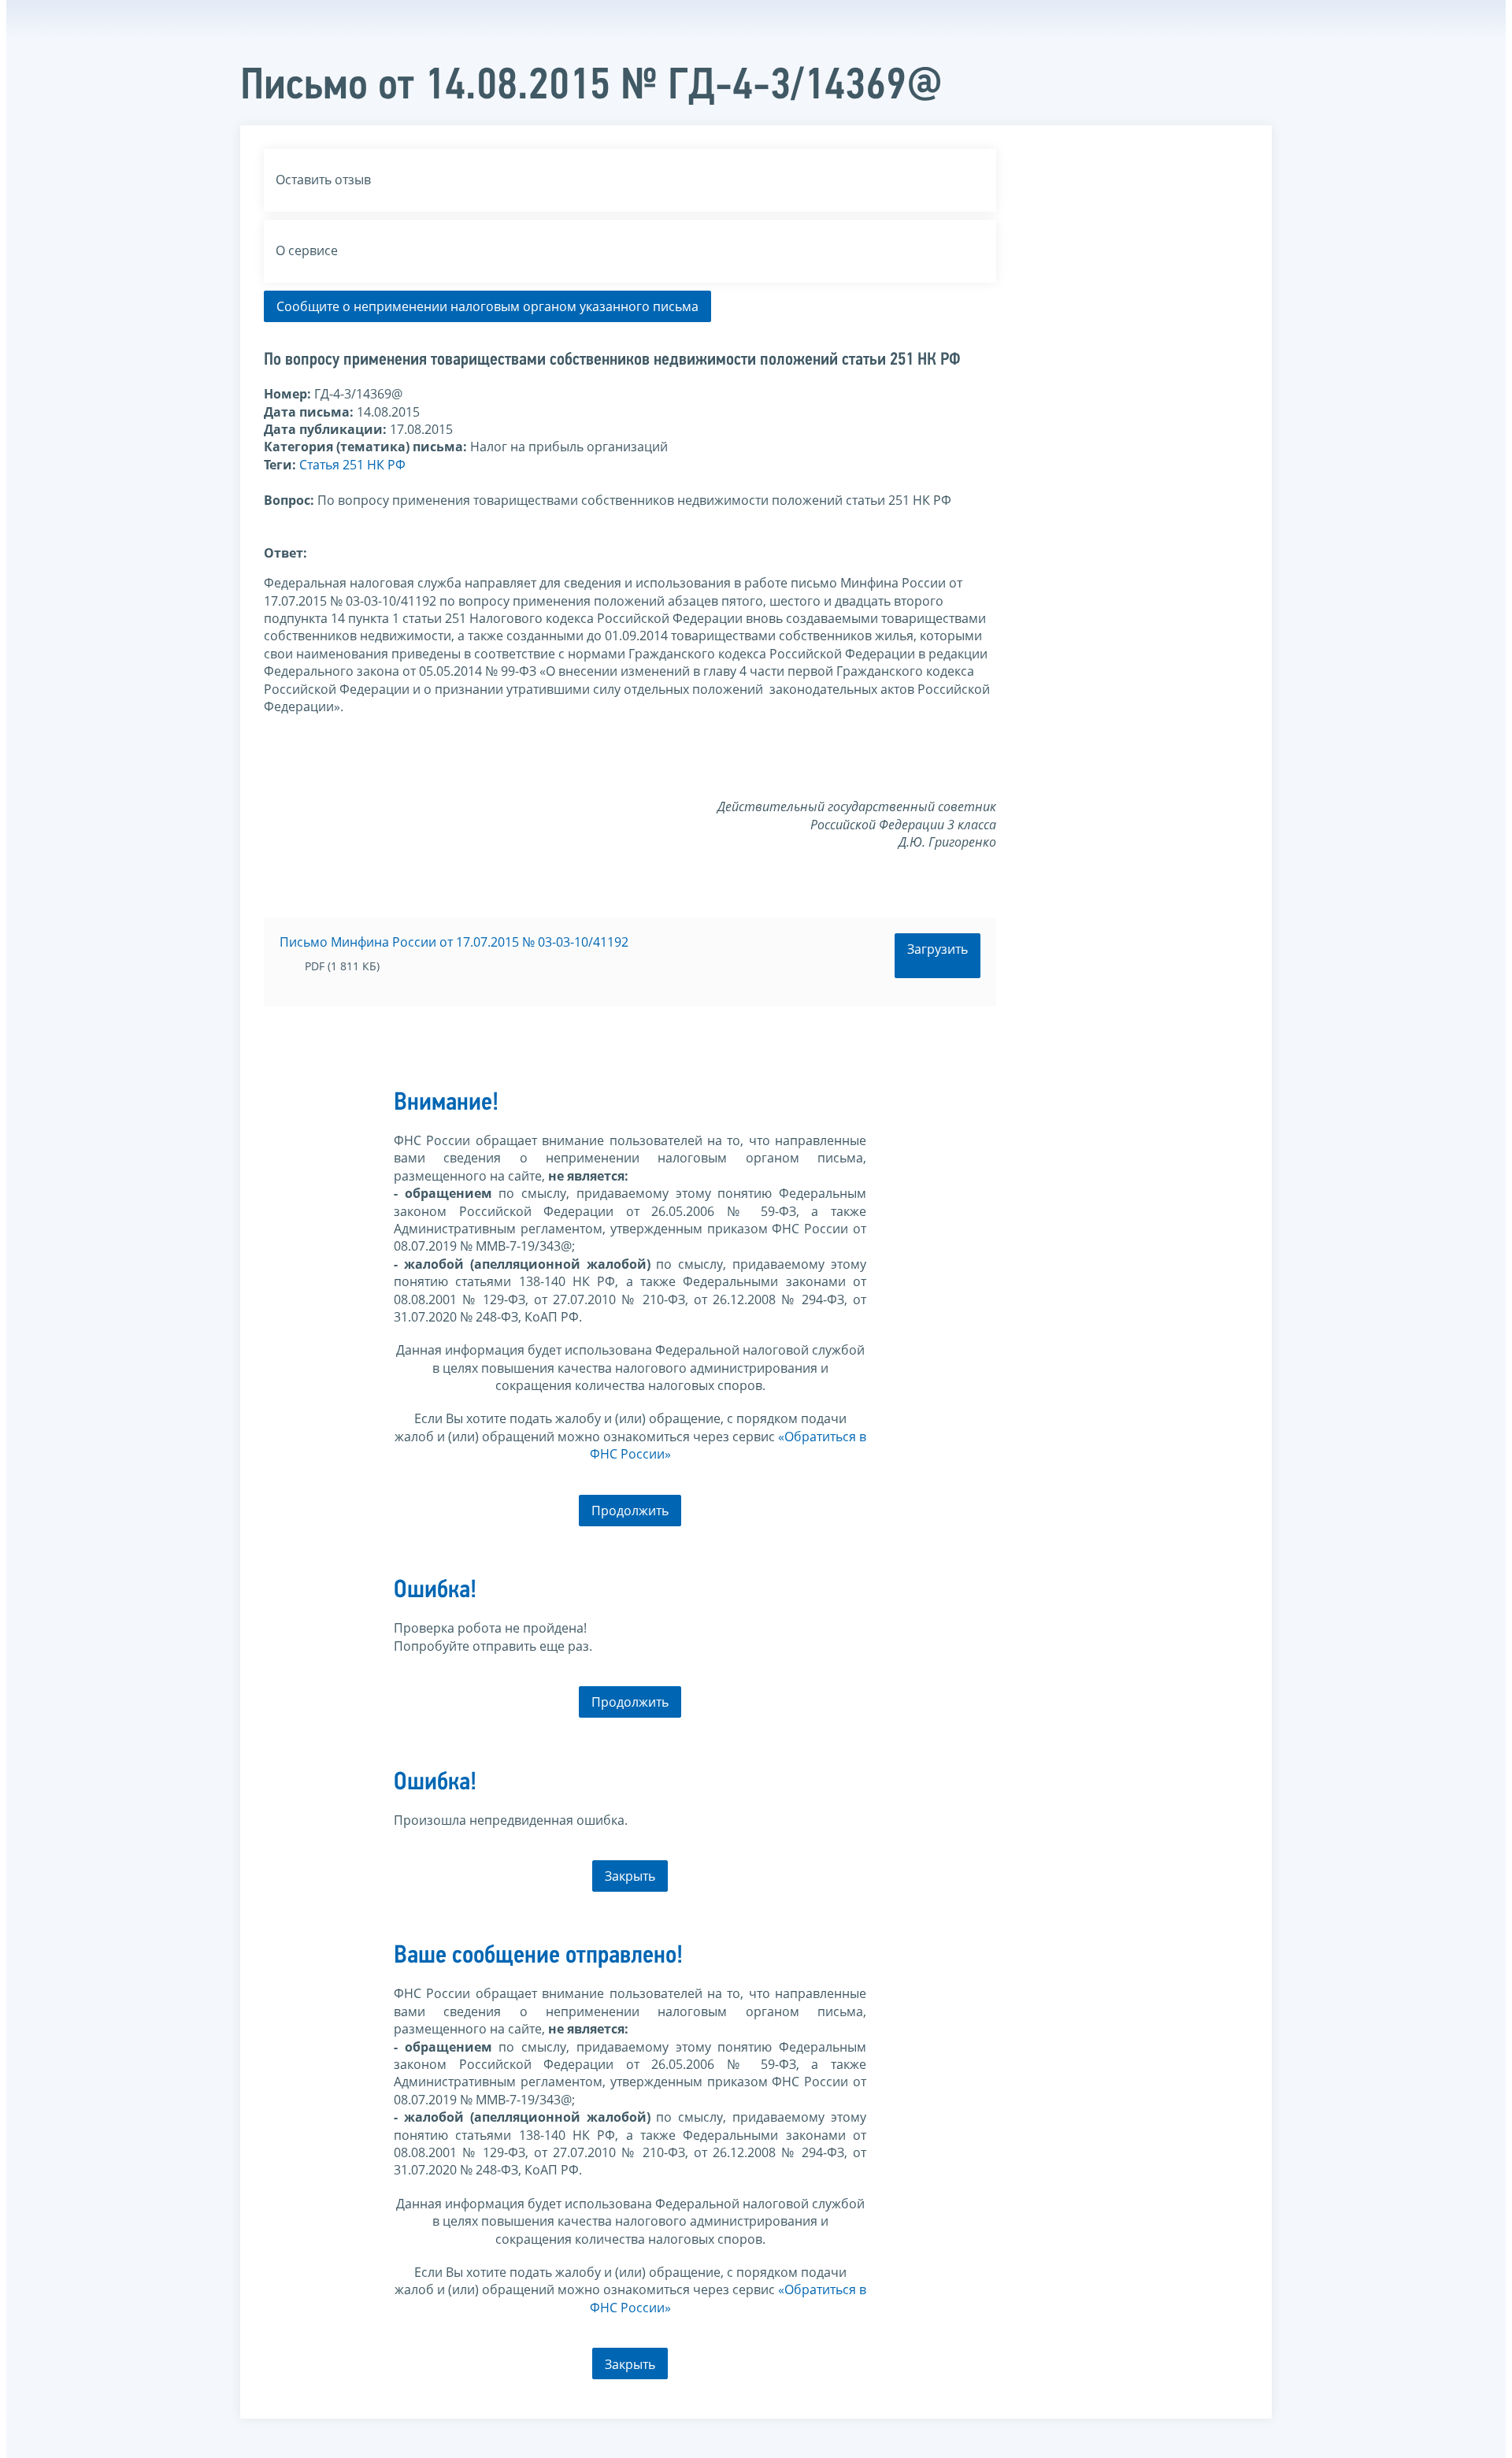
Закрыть (630, 1876)
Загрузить (938, 949)
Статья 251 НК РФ (352, 465)
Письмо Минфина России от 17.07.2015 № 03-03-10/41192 (454, 942)
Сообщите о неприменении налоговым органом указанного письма (487, 306)
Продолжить (630, 1511)
